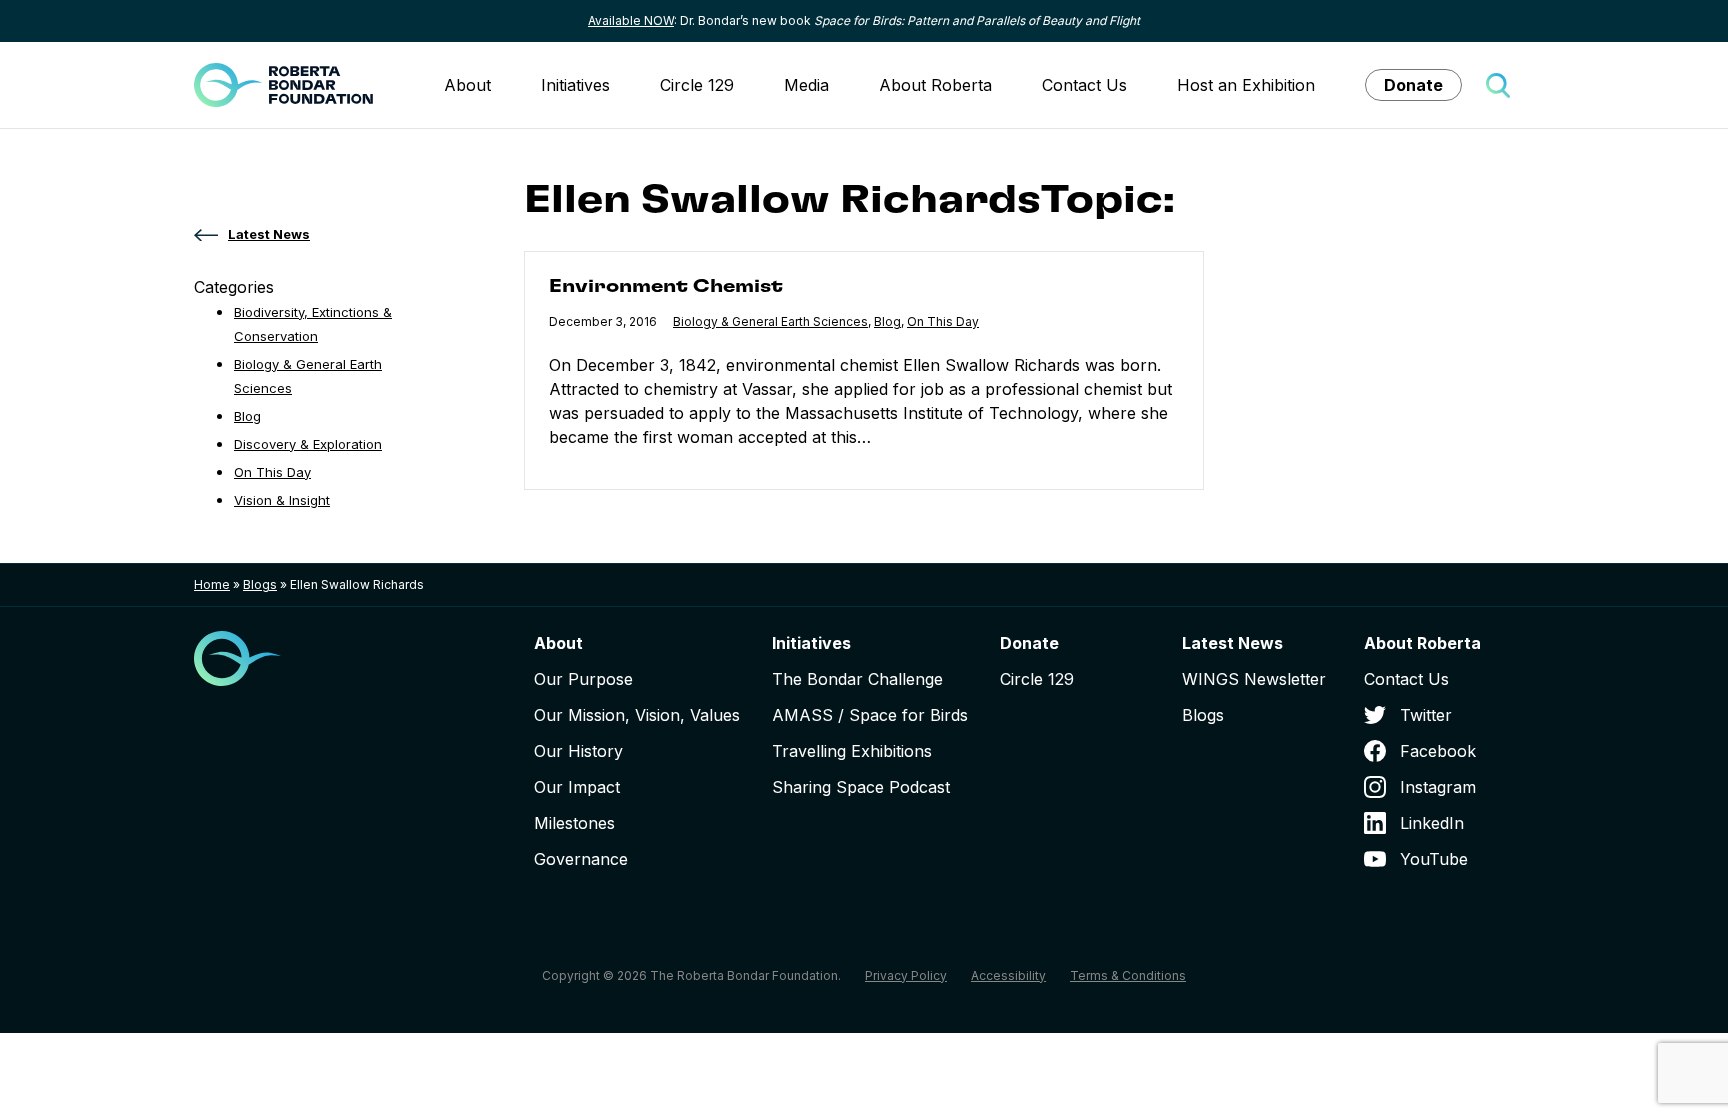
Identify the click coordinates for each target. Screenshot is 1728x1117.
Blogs (260, 584)
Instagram (1438, 787)
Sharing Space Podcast (861, 787)
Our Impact (577, 787)
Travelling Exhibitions (852, 751)
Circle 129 (697, 85)
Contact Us (1084, 85)
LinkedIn (1432, 823)
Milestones (574, 823)
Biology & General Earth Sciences (770, 321)
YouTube (1434, 859)
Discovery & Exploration (308, 444)
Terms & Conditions (1128, 975)
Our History (578, 751)
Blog (887, 321)
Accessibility (1008, 975)
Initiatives (575, 85)
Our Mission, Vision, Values (637, 715)
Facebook (1438, 751)
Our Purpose (583, 679)
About (467, 85)
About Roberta (935, 85)
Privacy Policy (906, 975)
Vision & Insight (282, 500)
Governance (581, 859)
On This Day (943, 321)
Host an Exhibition (1246, 85)
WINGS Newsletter (1254, 679)
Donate (1413, 85)
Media (806, 85)
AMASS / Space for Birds (870, 715)
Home (212, 584)
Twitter (1426, 715)
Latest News (1232, 643)
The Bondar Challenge (857, 679)
